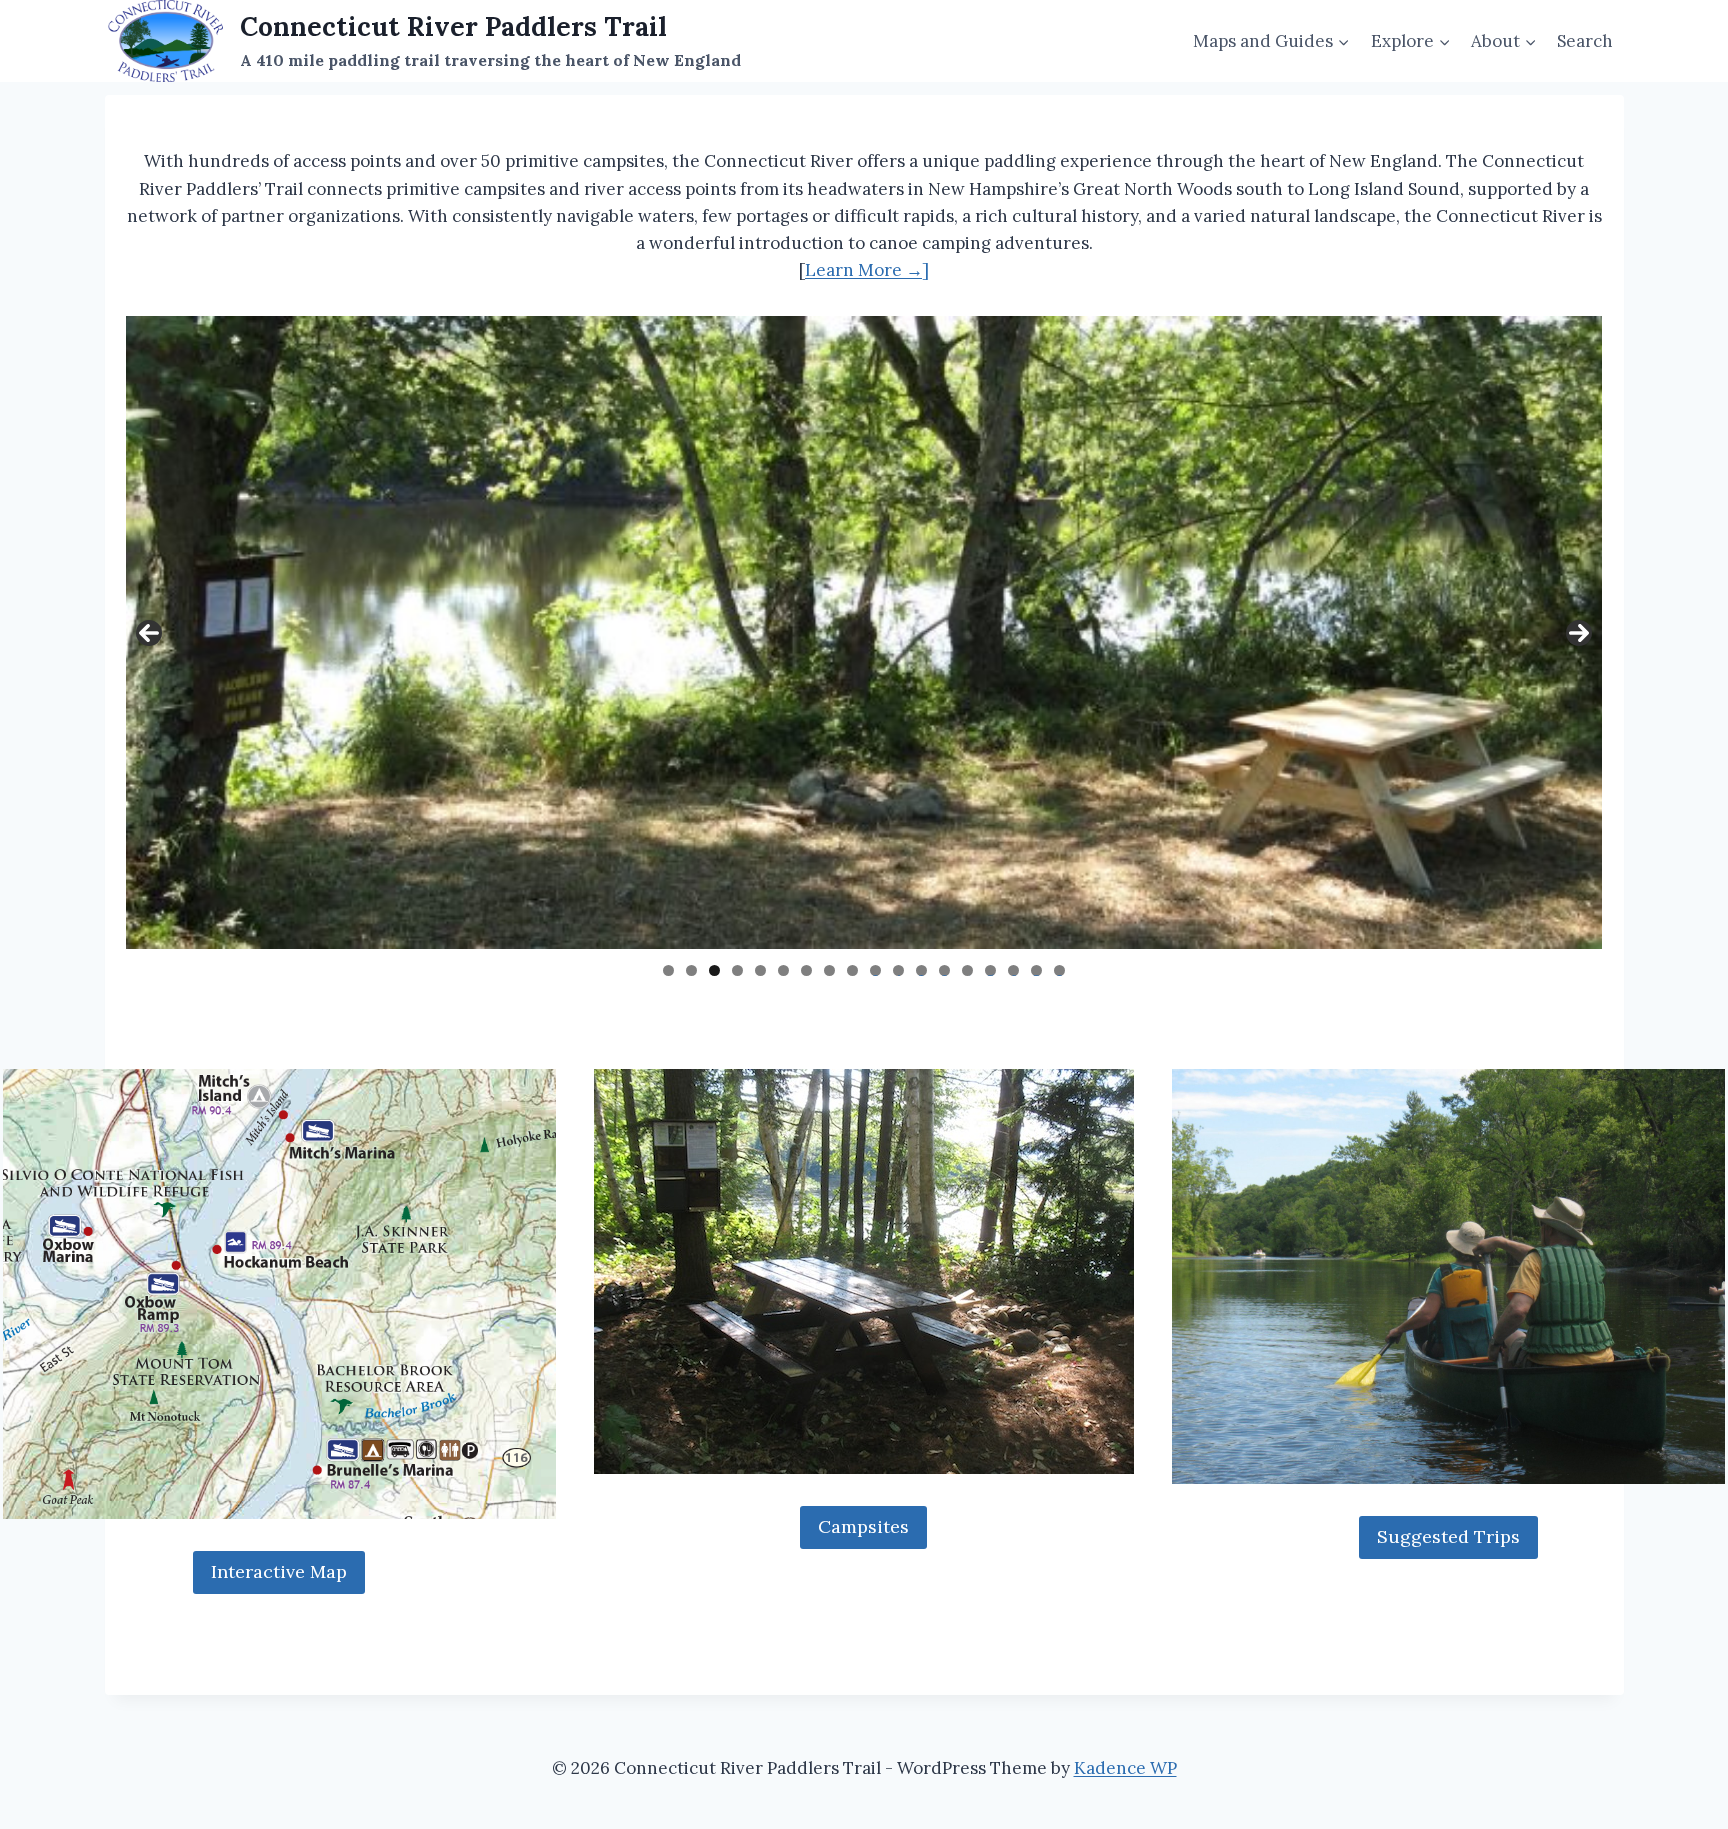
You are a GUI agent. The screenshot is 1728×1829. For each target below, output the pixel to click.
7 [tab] (806, 970)
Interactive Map (279, 1571)
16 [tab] (1014, 970)
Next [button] (1579, 633)
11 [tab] (899, 970)
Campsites (863, 1526)
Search (1585, 41)
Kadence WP (1125, 1768)
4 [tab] (737, 970)
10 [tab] (875, 970)
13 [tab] (945, 970)
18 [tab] (1060, 970)
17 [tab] (1037, 970)
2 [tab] (691, 970)
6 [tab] (783, 970)
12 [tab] (922, 970)
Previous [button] (149, 633)
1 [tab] (668, 970)
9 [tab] (852, 970)
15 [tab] (991, 970)
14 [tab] (968, 970)
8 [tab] (829, 970)
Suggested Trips (1448, 1536)
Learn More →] (867, 270)
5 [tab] (760, 970)
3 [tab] (714, 970)
